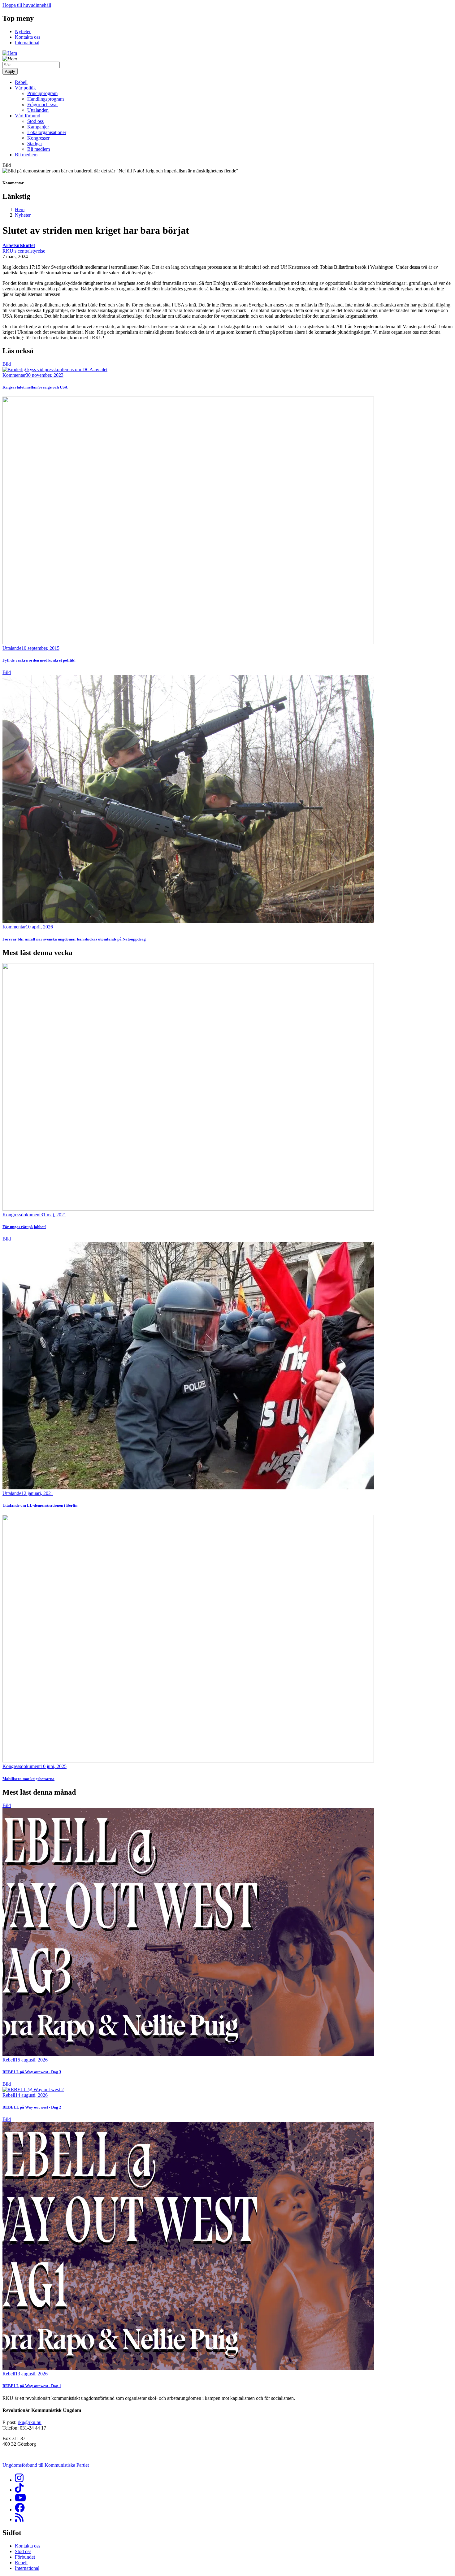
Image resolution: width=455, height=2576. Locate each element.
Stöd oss (35, 121)
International (27, 43)
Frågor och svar (43, 104)
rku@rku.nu (30, 2422)
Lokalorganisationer (47, 132)
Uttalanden (38, 110)
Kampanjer (38, 127)
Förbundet (25, 2557)
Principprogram (42, 93)
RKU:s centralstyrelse (24, 251)
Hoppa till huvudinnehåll (27, 5)
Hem (20, 209)
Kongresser (38, 138)
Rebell (21, 82)
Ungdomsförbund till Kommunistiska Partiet (46, 2465)
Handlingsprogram (45, 99)
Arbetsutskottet (19, 245)
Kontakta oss (28, 37)
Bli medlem (39, 149)
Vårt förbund (28, 116)
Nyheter (23, 31)
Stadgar (35, 143)
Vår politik (25, 88)
